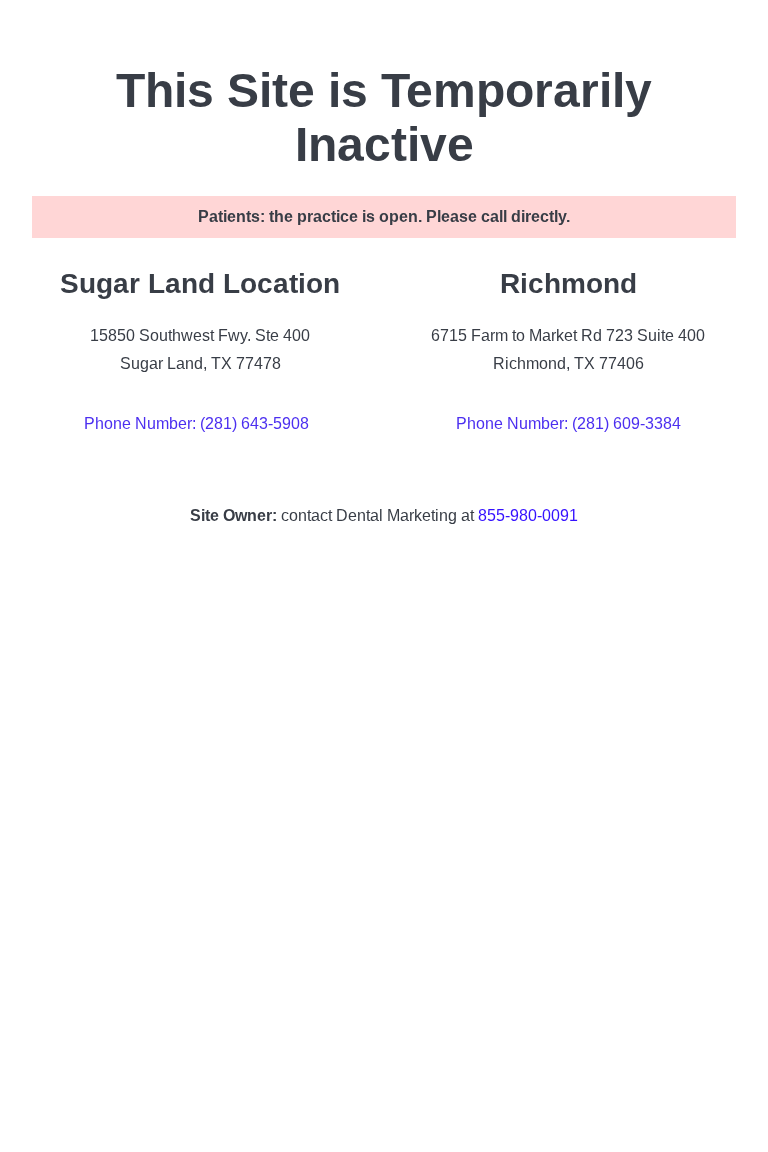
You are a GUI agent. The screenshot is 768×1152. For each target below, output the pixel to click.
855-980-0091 (528, 515)
